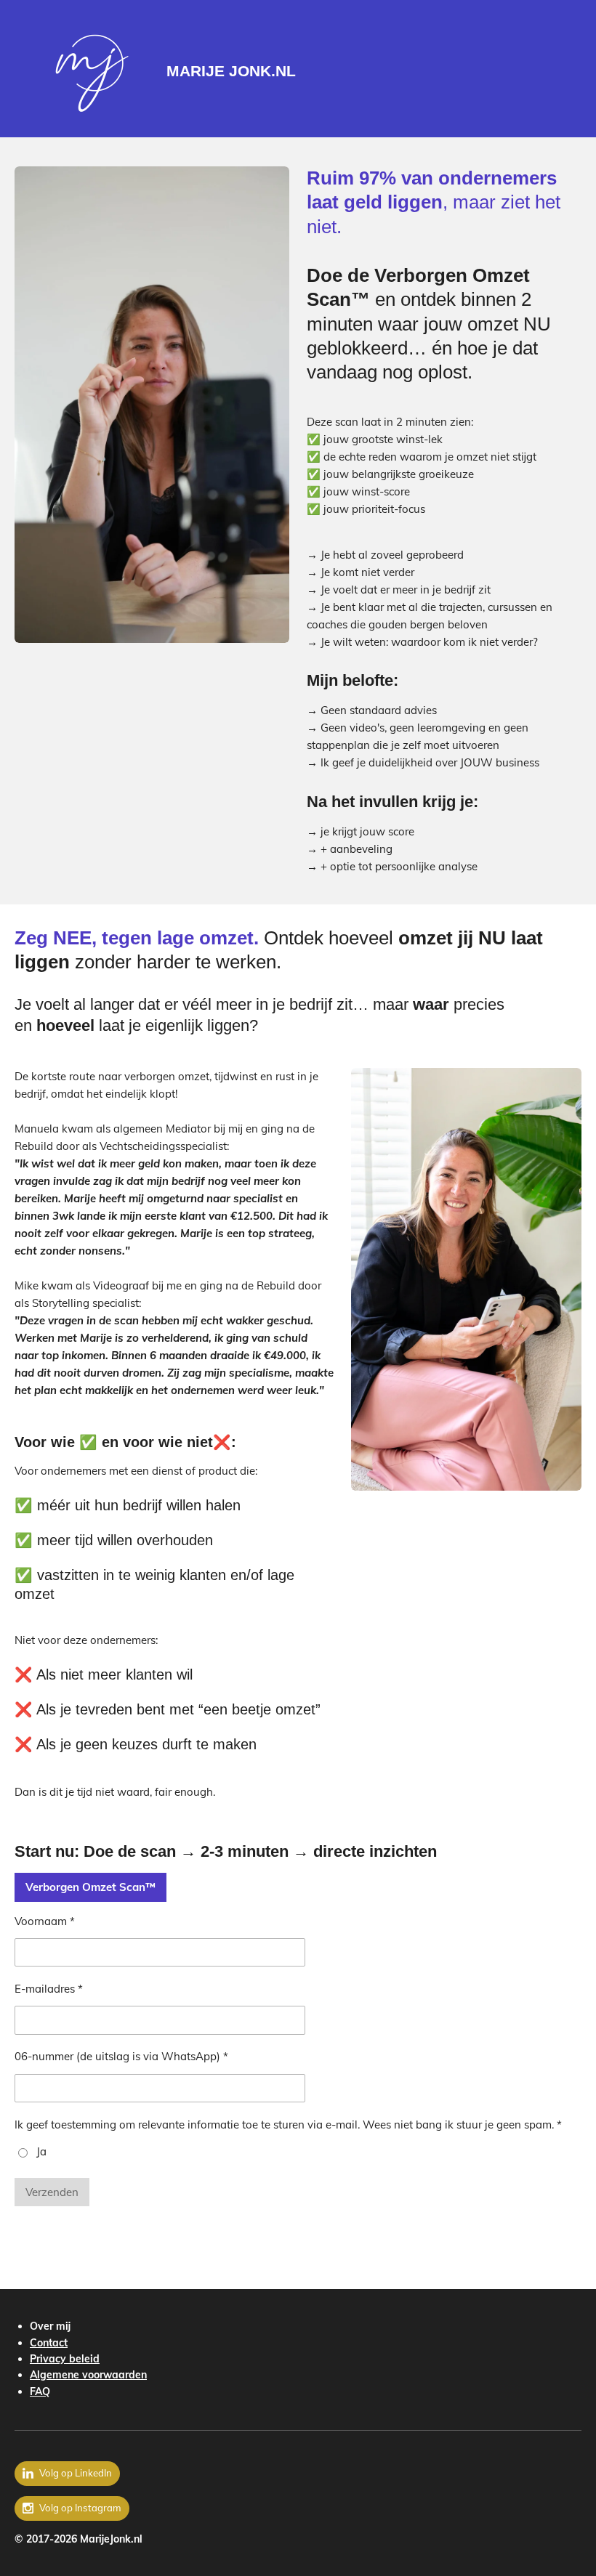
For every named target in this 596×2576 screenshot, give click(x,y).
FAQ (40, 2391)
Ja (41, 2151)
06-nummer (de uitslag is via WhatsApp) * (121, 2056)
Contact (49, 2343)
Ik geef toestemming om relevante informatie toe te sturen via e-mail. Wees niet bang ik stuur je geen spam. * (288, 2125)
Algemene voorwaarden (88, 2375)
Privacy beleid (65, 2359)
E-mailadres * (49, 1989)
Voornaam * (45, 1921)
